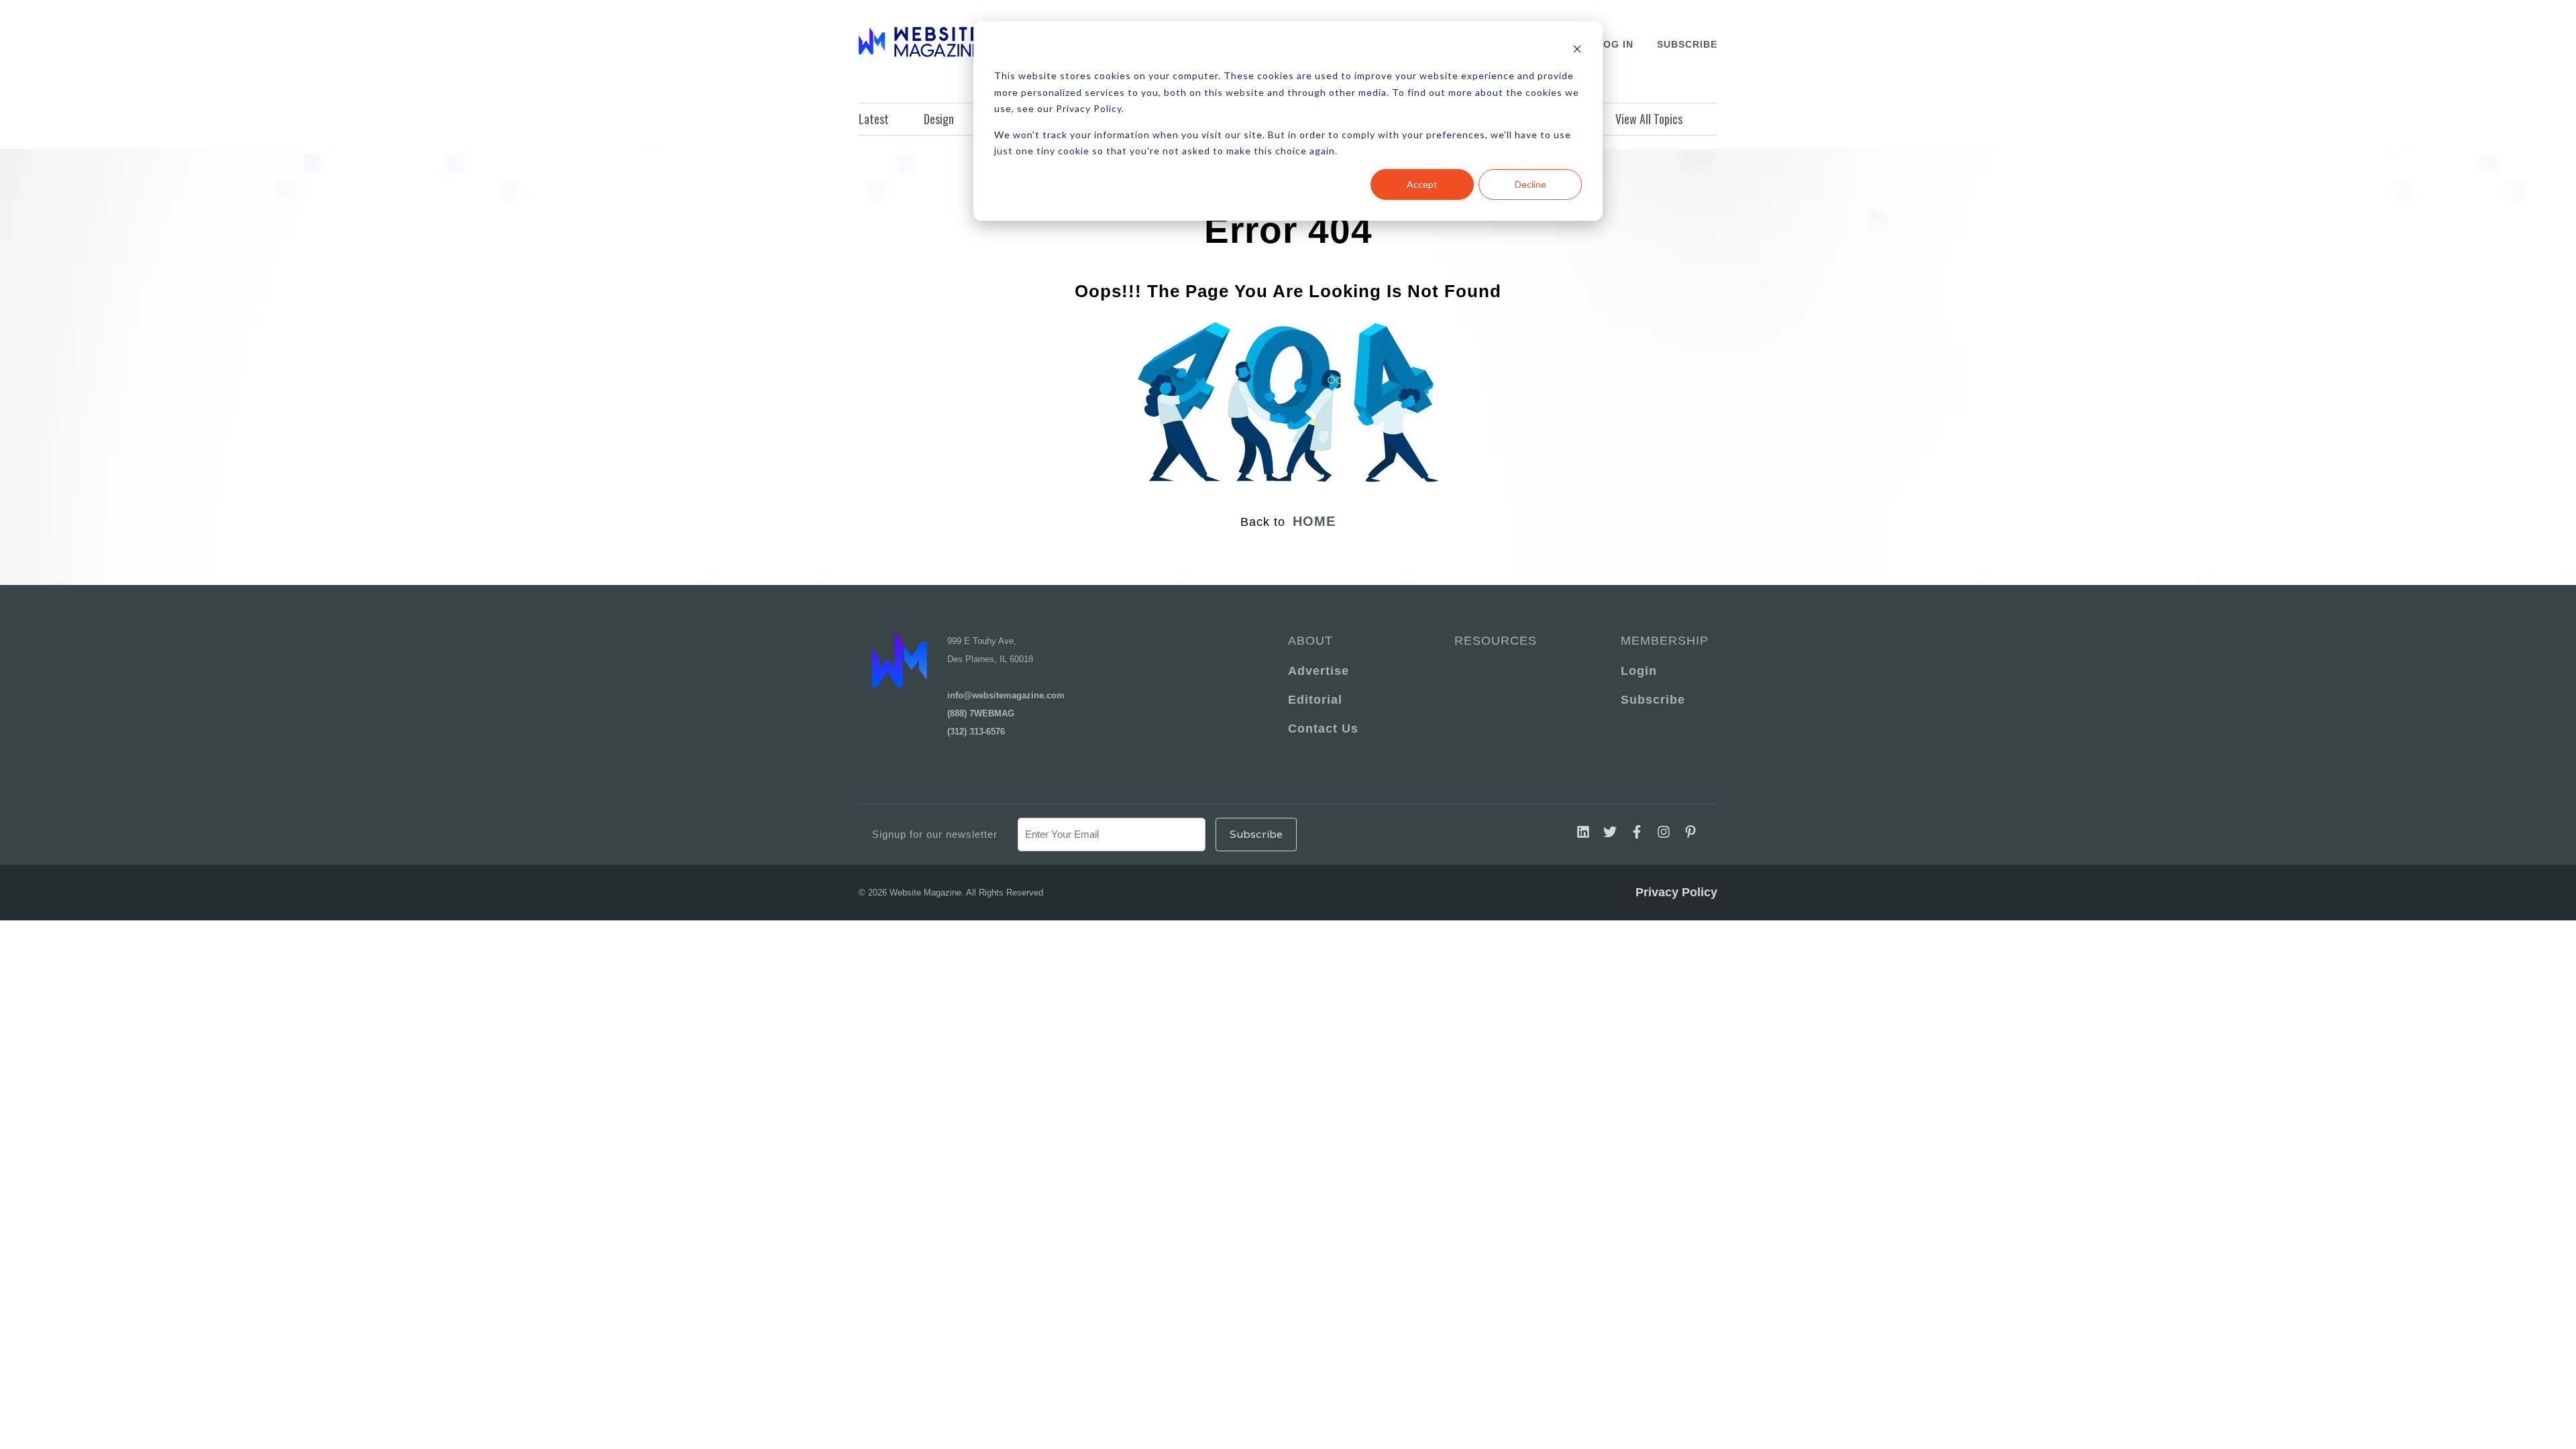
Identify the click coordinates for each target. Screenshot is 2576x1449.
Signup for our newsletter (935, 834)
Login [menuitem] (1639, 671)
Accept (1422, 184)
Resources (1496, 641)
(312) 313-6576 (976, 732)
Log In (1615, 44)
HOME (1314, 521)
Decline (1531, 184)
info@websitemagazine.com (1006, 695)
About (1310, 641)
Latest (874, 119)
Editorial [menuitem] (1315, 700)
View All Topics (1649, 119)
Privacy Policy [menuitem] (1676, 892)
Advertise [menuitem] (1319, 671)
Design (939, 119)
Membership (1662, 641)
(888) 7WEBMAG (981, 713)
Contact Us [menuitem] (1323, 729)
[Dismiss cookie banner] (1577, 51)
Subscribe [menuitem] (1653, 700)
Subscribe (1687, 44)
